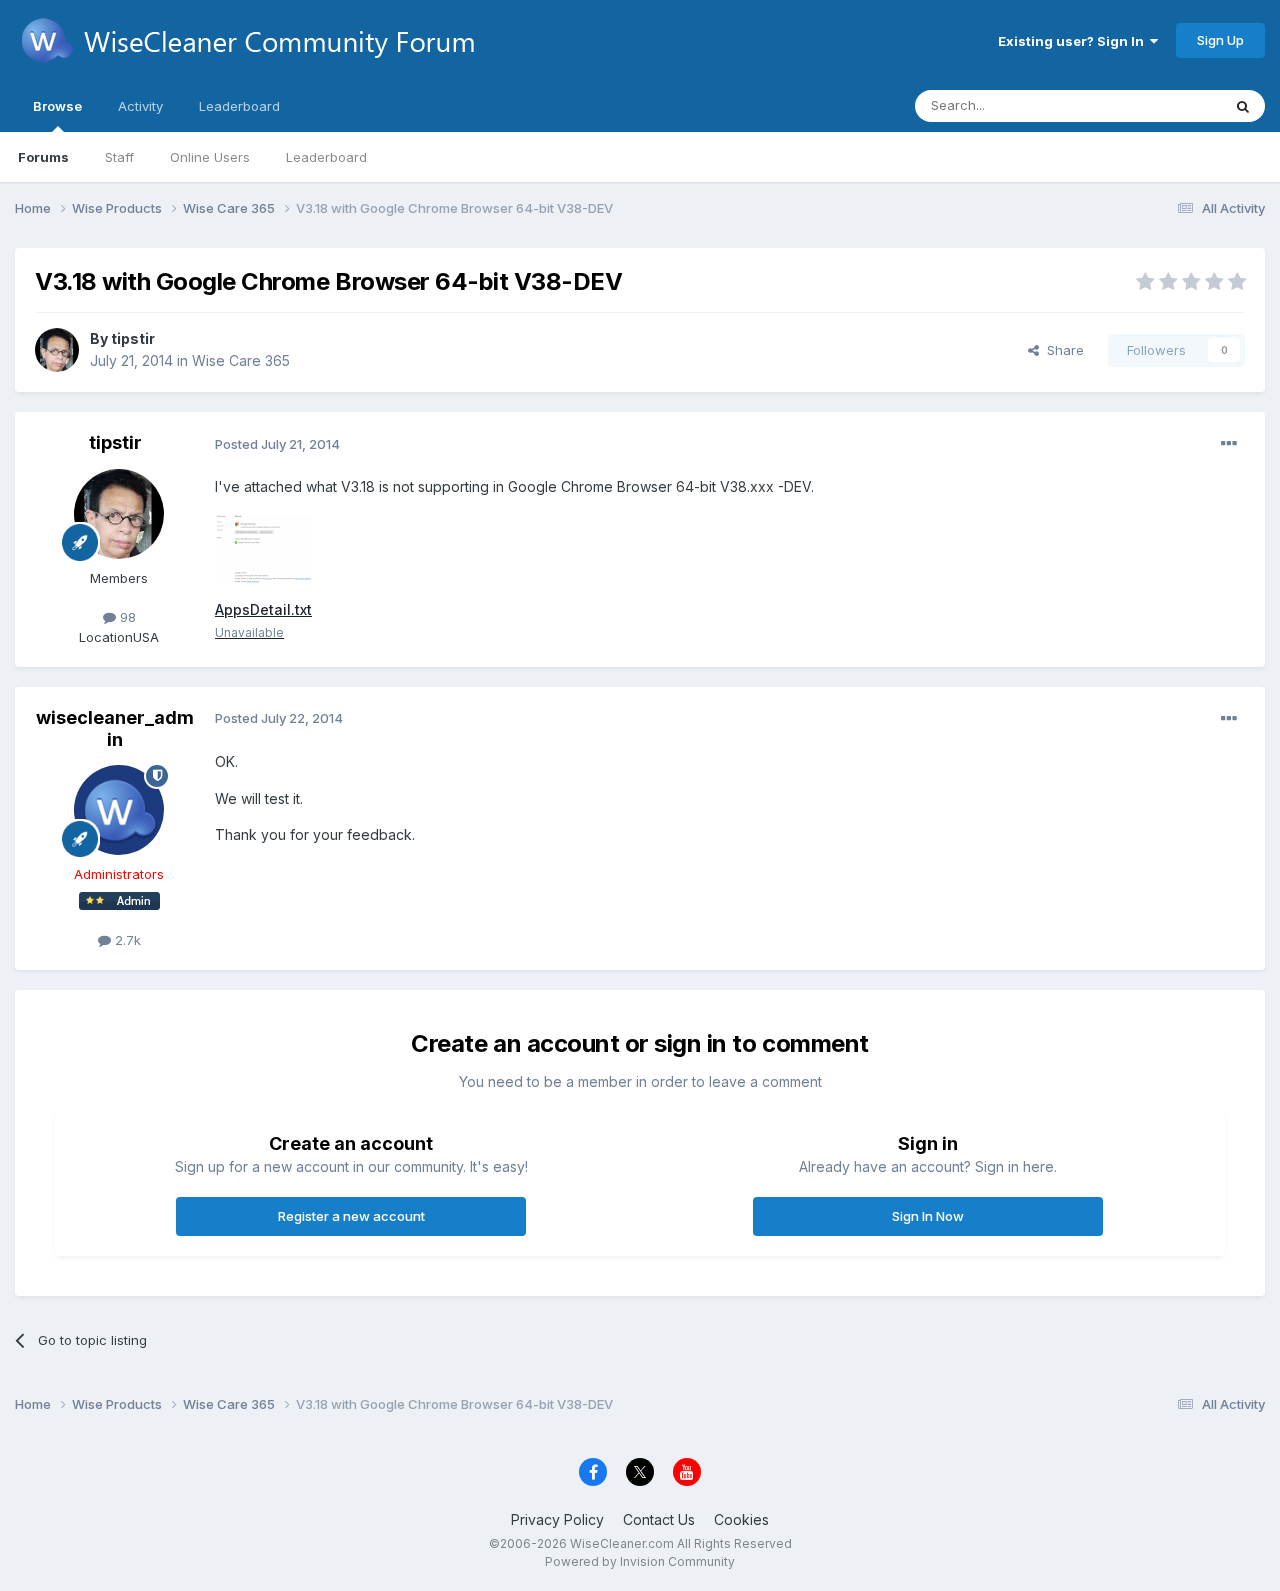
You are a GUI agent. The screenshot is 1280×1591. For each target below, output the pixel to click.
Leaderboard (326, 157)
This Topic (1162, 105)
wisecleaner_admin (115, 728)
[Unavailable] (265, 547)
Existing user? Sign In (1074, 41)
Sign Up (1220, 40)
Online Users (210, 157)
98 (126, 617)
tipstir (133, 338)
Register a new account (351, 1216)
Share (1061, 350)
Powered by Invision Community (640, 1561)
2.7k (126, 940)
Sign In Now (928, 1216)
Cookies (741, 1519)
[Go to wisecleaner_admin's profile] (119, 810)
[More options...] (1229, 444)
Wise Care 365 (241, 360)
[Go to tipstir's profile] (57, 350)
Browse (57, 106)
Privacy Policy (557, 1519)
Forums (43, 157)
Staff (119, 157)
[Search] (1243, 106)
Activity (140, 106)
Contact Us (659, 1519)
